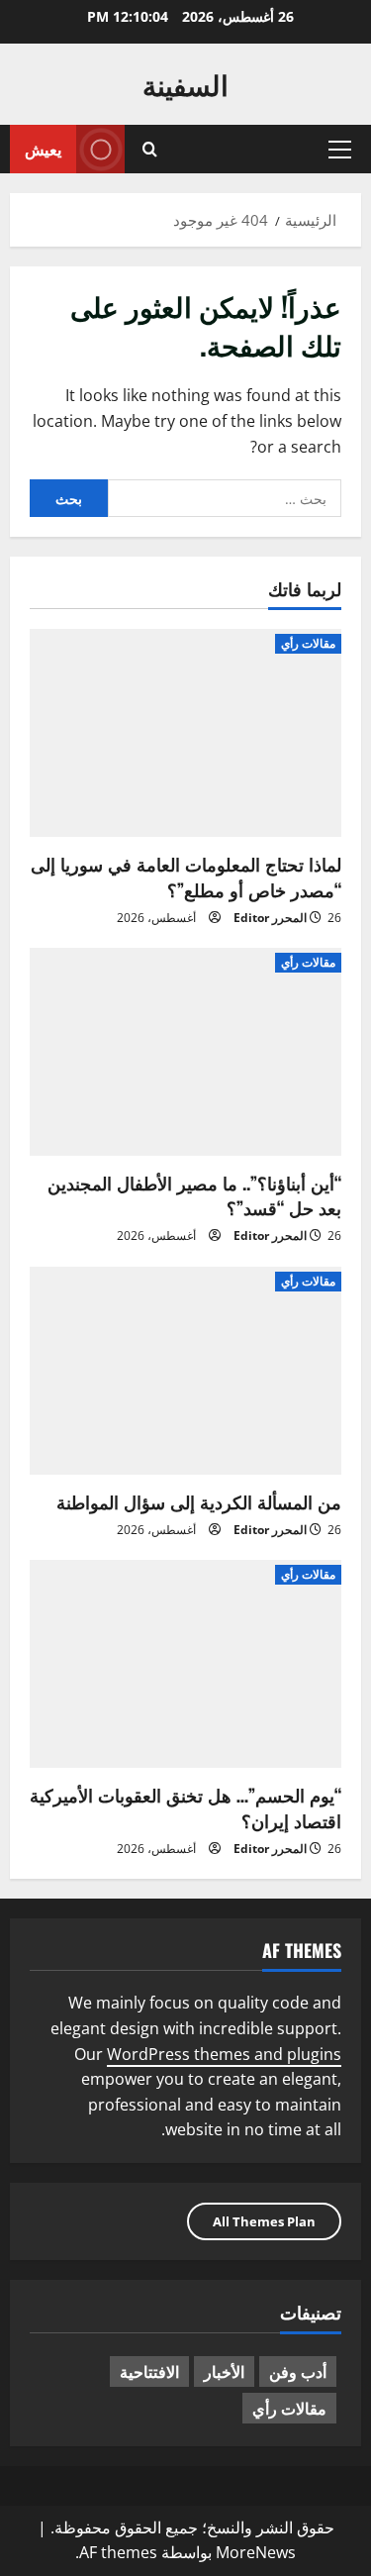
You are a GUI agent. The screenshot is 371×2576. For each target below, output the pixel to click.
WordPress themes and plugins (224, 2054)
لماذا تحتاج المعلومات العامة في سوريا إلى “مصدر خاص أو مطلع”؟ (186, 876)
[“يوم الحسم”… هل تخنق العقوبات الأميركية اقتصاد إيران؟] (185, 1664)
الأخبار (224, 2371)
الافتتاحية (149, 2371)
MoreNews (256, 2552)
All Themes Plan (264, 2221)
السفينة (185, 84)
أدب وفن (298, 2371)
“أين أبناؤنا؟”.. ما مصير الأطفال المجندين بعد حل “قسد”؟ (194, 1195)
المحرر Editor (270, 918)
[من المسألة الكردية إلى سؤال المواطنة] (185, 1371)
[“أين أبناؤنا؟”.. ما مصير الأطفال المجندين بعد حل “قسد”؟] (185, 1052)
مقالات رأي (308, 643)
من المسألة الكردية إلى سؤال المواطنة (199, 1501)
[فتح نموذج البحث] (150, 149)
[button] (340, 150)
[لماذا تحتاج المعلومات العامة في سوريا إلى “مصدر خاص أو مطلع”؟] (185, 733)
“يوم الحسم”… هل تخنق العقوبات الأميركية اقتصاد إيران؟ (185, 1807)
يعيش (43, 149)
